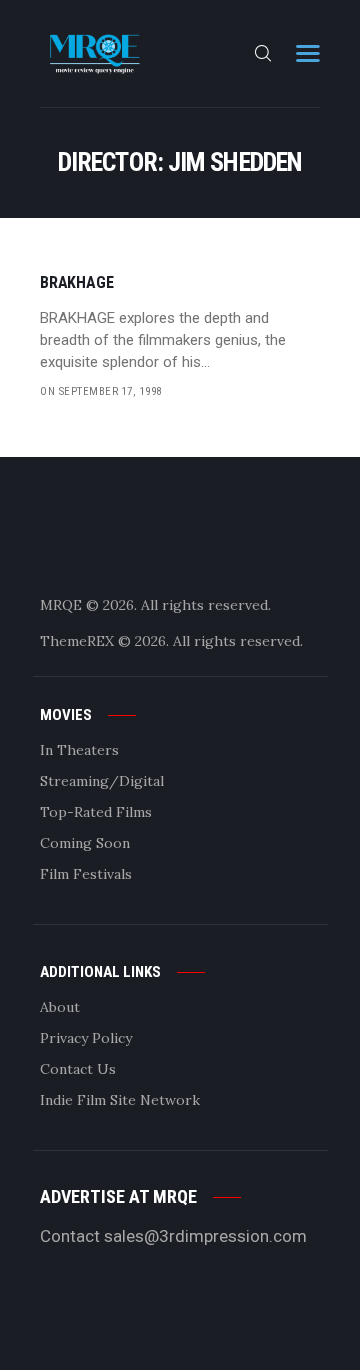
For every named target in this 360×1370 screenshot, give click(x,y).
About (60, 1007)
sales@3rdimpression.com (205, 1236)
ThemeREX (77, 641)
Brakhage (76, 283)
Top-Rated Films (96, 812)
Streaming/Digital (102, 781)
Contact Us (78, 1069)
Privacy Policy (86, 1038)
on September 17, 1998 (101, 391)
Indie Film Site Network (120, 1100)
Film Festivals (86, 874)
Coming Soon (85, 843)
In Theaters (79, 750)
